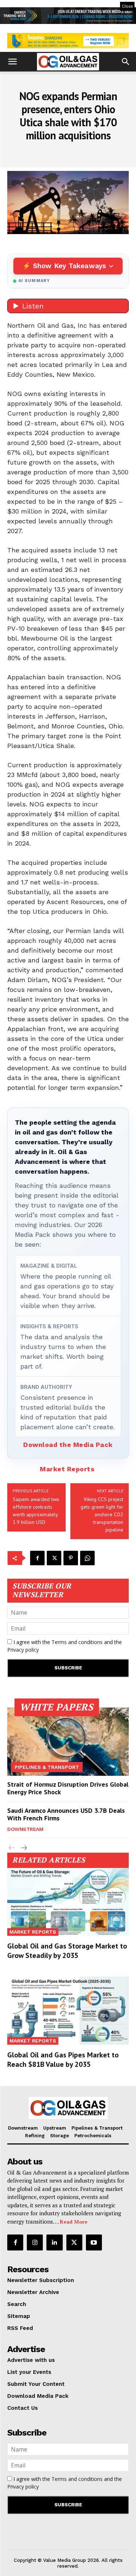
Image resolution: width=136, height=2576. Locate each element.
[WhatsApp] (87, 1558)
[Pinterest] (71, 1558)
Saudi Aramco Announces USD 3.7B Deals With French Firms (66, 1814)
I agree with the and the (65, 1646)
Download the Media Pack (68, 1445)
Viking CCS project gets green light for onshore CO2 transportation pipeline (102, 1514)
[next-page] (23, 1848)
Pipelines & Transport (47, 1767)
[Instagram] (35, 2242)
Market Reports (67, 1469)
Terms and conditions (77, 1642)
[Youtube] (94, 2242)
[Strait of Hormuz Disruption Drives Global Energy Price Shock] (68, 1742)
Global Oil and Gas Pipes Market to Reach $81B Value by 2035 (63, 2060)
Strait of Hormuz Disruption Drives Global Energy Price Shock (68, 1788)
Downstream (25, 1829)
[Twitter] (54, 1558)
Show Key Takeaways (69, 266)
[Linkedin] (54, 2242)
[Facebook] (37, 1558)
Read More (74, 2222)
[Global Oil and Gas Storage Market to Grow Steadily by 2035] (68, 1902)
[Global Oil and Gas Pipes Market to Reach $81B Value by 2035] (68, 2011)
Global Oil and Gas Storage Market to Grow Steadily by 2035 (67, 1951)
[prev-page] (12, 1848)
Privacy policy (23, 1650)
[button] (12, 62)
